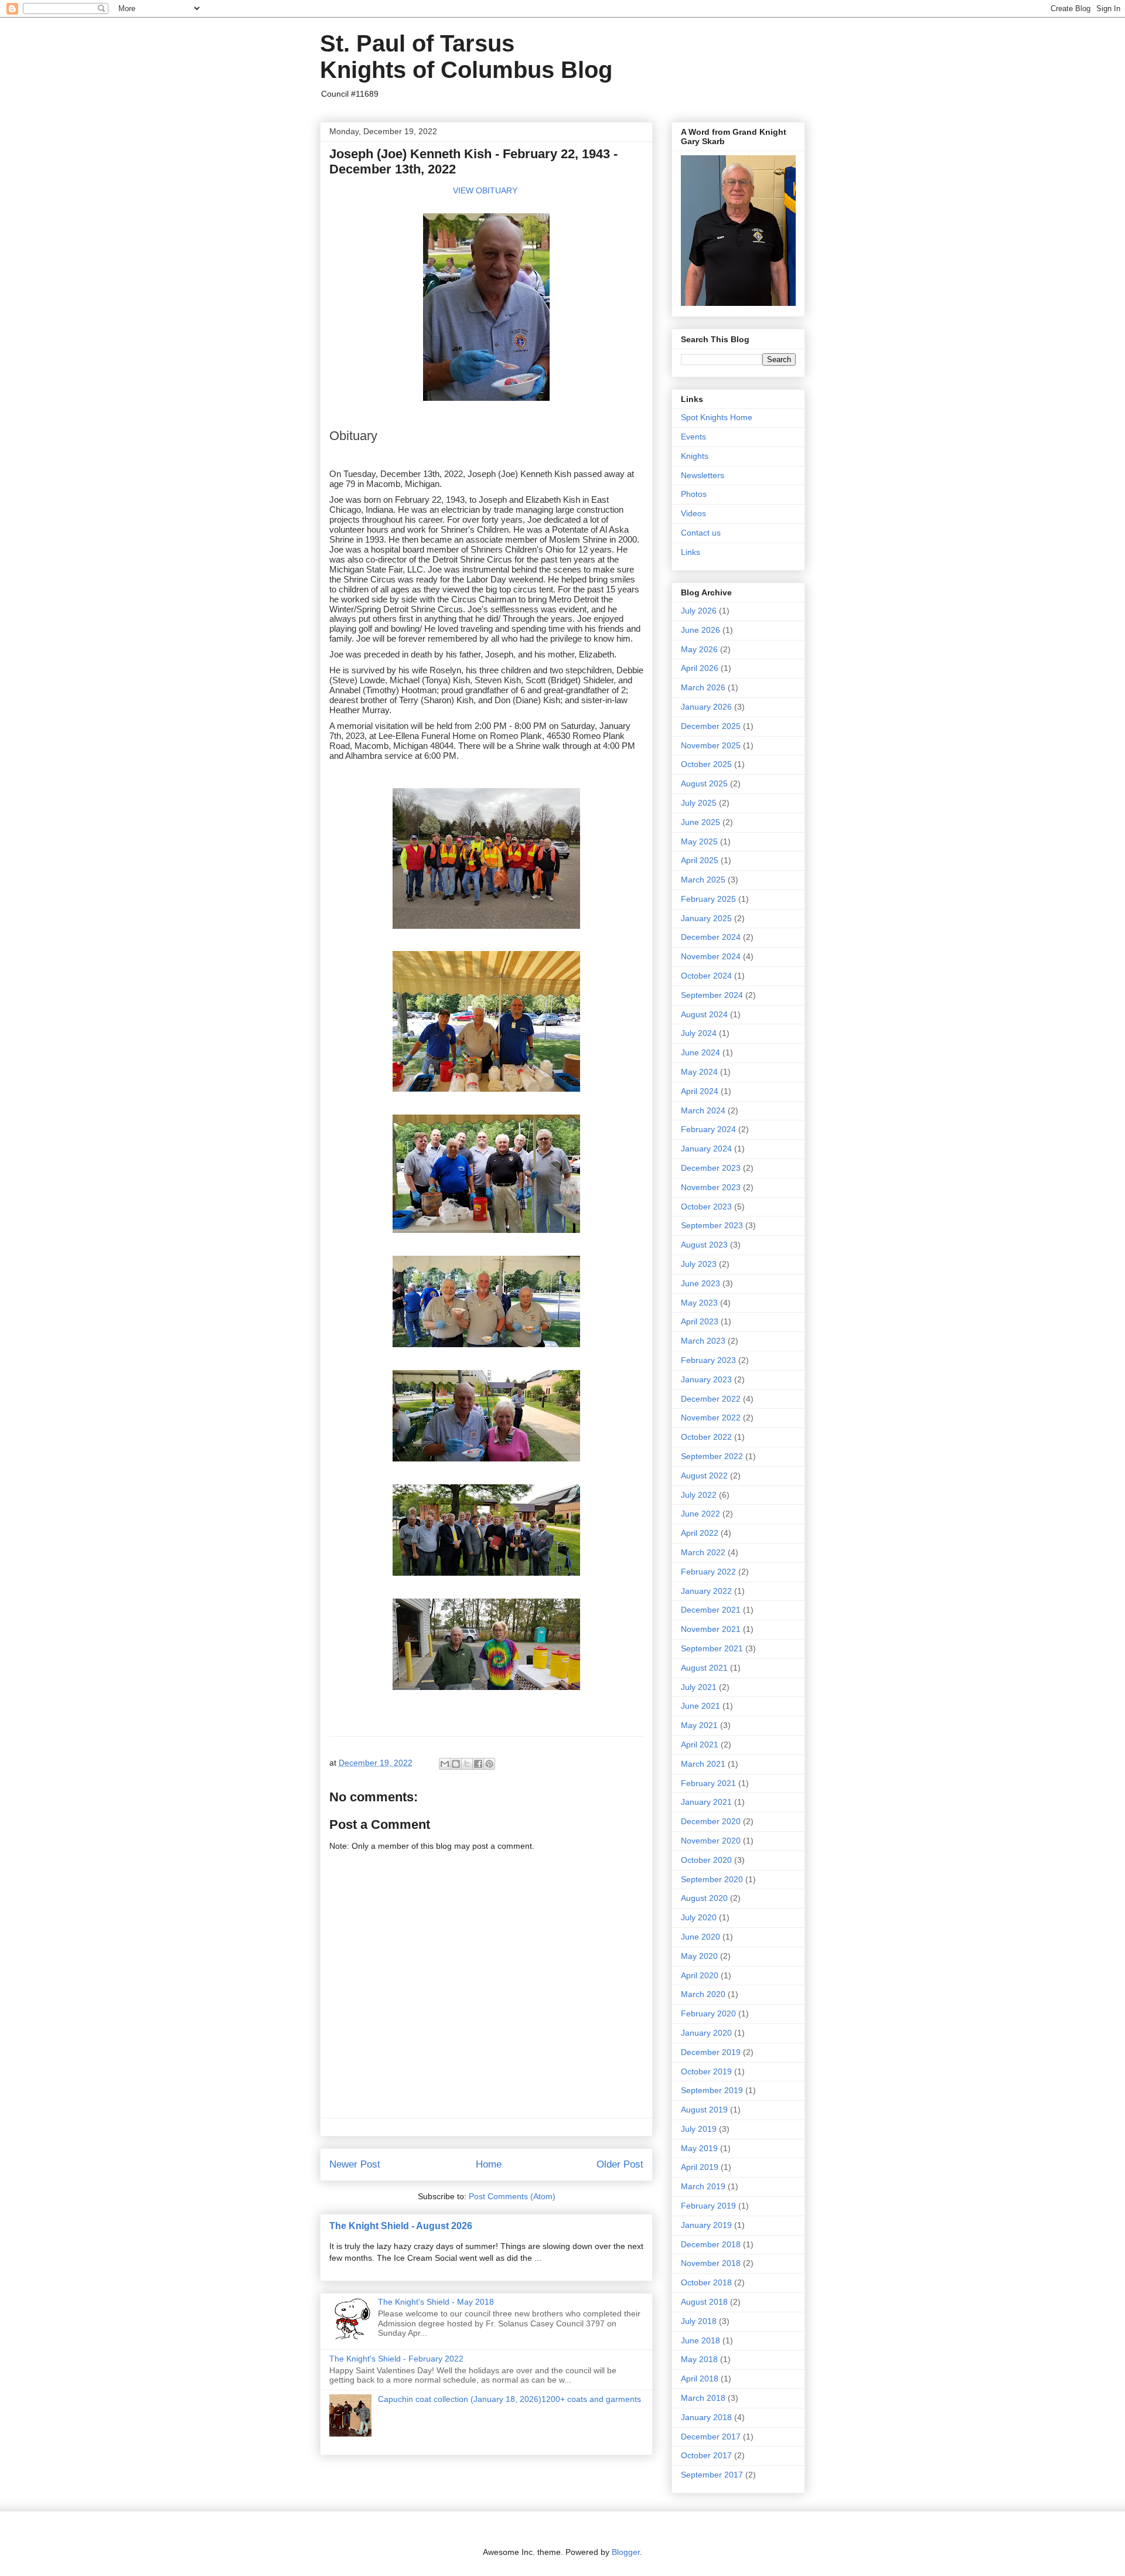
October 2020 (706, 1860)
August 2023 (704, 1245)
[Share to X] (467, 1764)
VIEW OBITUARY (485, 190)
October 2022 (706, 1437)
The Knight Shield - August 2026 (401, 2226)
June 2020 (700, 1937)
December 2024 (711, 937)
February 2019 (708, 2206)
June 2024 (700, 1052)
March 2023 (703, 1341)
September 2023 (712, 1225)
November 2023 (711, 1187)
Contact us (701, 533)
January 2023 (706, 1379)
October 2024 (706, 976)
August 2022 (704, 1476)
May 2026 (699, 649)
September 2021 (712, 1648)
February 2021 (708, 1783)
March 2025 (703, 880)
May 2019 (699, 2148)
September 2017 (712, 2475)
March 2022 (703, 1552)
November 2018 (711, 2263)
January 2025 (706, 918)
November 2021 (711, 1629)
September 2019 (712, 2090)
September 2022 (712, 1456)
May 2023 (699, 1303)
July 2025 (699, 803)
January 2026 (706, 707)
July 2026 (699, 611)
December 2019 (711, 2052)
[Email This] (445, 1764)
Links (691, 552)
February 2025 (708, 899)
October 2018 (706, 2282)
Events (693, 437)
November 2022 (711, 1418)
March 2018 (703, 2398)
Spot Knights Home (717, 417)
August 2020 (704, 1898)
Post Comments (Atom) (512, 2196)
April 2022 (700, 1533)
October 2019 (706, 2071)
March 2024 (703, 1110)
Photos (694, 494)
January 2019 (706, 2225)
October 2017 (706, 2455)
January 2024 (706, 1149)
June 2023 (700, 1283)
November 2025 (711, 745)
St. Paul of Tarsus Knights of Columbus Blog (466, 57)
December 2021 (711, 1610)
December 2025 (711, 726)
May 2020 (699, 1956)
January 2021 (706, 1802)
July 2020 (699, 1917)
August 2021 (704, 1668)
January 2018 (706, 2417)
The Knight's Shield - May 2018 (436, 2302)
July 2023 (699, 1264)
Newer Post (355, 2164)
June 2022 (700, 1514)
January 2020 (706, 2033)
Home (489, 2164)
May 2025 (699, 841)
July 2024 (699, 1033)
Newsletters (703, 475)
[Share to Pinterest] (489, 1764)
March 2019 (703, 2186)
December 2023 (711, 1168)
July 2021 (699, 1687)
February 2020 (708, 2013)
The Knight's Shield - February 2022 (396, 2359)
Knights (695, 456)
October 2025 (706, 764)
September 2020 (712, 1879)
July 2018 (699, 2321)
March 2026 (703, 687)
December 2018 (711, 2244)
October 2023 (706, 1207)
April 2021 (700, 1744)
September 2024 (712, 995)
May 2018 (699, 2359)
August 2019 (704, 2110)
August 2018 (704, 2302)
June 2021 (700, 1706)
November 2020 (711, 1841)
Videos (693, 513)
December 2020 (711, 1821)
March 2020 (703, 1994)
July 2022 (699, 1495)
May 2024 (699, 1072)
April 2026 (700, 668)
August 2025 (704, 783)
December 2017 (711, 2437)
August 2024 (704, 1014)
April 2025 (700, 860)
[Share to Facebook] (478, 1764)
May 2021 (699, 1725)
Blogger (626, 2552)
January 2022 (706, 1591)
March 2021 (703, 1764)
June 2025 (700, 822)
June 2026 (700, 630)
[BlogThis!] (456, 1764)
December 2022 (711, 1399)
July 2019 (699, 2129)
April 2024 (700, 1091)
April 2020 (700, 1975)
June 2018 (700, 2340)
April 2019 (700, 2167)
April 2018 (700, 2379)
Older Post (620, 2164)
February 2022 (708, 1572)
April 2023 (700, 1321)
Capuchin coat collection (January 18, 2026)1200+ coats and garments (509, 2399)
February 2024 (708, 1129)
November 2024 (711, 956)
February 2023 (708, 1360)
